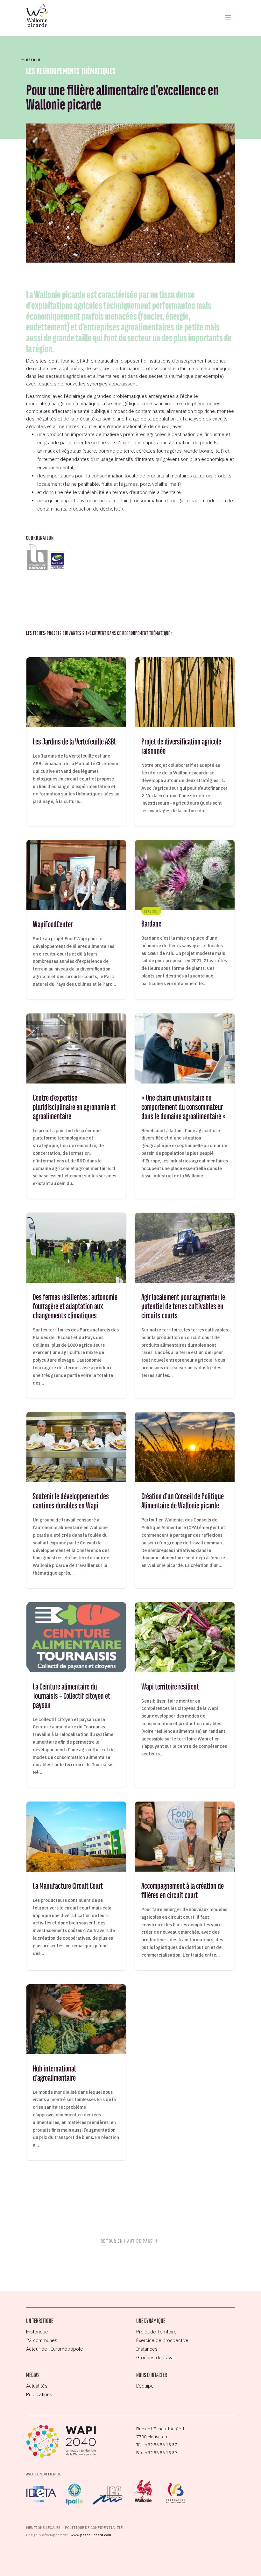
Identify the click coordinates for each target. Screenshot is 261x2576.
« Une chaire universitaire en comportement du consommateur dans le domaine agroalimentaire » (185, 1106)
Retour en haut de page (127, 2241)
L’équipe (145, 2386)
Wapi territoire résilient (185, 1695)
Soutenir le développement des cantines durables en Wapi (76, 1500)
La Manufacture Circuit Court (76, 1886)
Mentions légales (43, 2528)
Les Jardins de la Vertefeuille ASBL (76, 742)
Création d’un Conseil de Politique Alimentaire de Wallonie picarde (185, 1500)
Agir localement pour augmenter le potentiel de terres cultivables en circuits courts (185, 1305)
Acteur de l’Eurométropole (55, 2349)
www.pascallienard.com (91, 2535)
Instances (147, 2349)
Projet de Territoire (156, 2332)
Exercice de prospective (162, 2340)
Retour (33, 60)
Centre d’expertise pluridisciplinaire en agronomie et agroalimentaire (76, 1106)
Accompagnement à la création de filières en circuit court (185, 1886)
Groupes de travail (156, 2357)
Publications (39, 2394)
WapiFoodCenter (76, 920)
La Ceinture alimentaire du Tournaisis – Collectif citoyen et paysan (76, 1695)
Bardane (185, 920)
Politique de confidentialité (94, 2528)
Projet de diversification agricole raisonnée (185, 742)
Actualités (37, 2386)
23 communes (42, 2340)
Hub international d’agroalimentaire (76, 2072)
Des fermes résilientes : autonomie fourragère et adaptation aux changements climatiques (76, 1305)
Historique (37, 2332)
